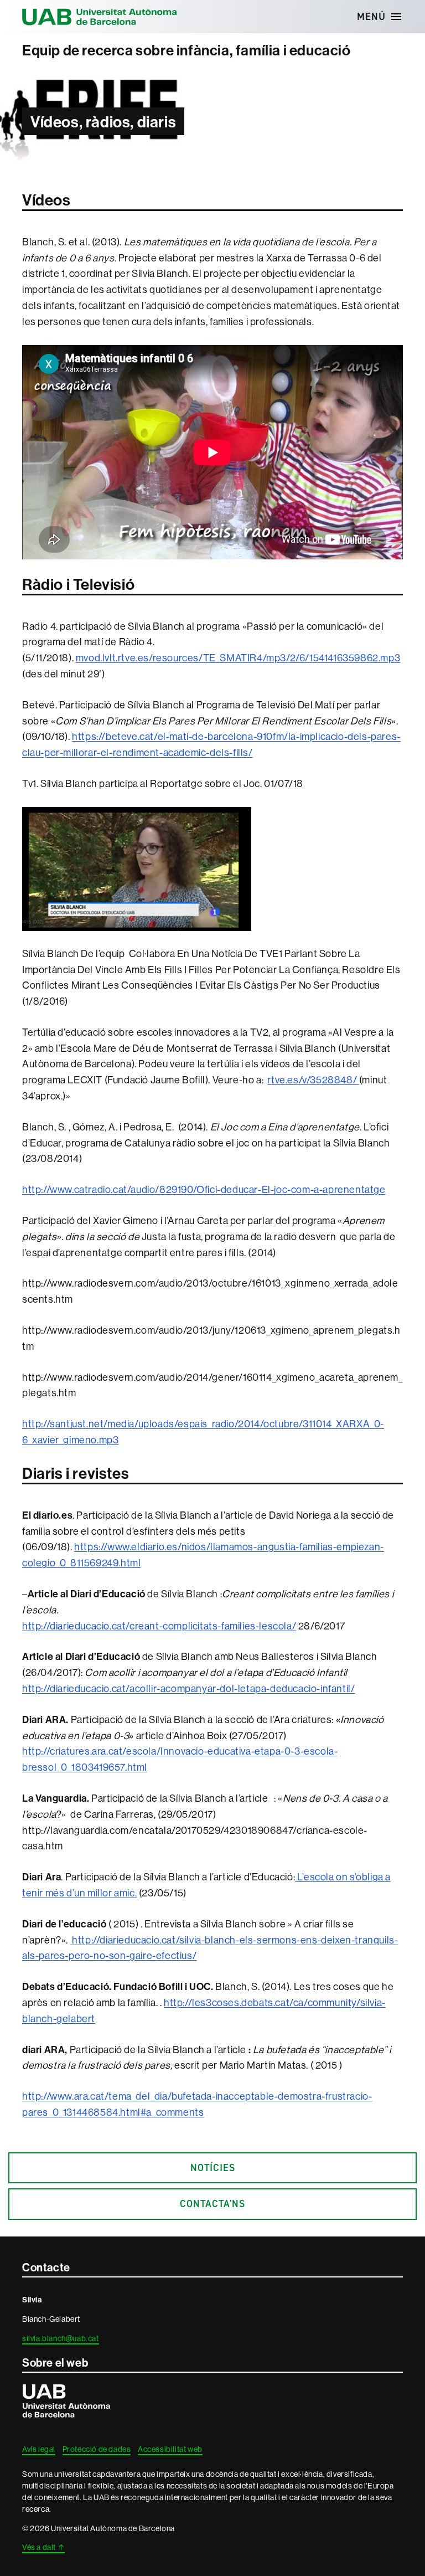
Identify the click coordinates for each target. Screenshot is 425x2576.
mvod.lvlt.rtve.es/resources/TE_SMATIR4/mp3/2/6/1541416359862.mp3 (238, 658)
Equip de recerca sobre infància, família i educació (186, 50)
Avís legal (39, 2449)
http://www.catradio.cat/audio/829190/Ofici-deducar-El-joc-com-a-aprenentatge (204, 1189)
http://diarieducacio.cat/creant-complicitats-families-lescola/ (159, 1626)
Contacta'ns (212, 2204)
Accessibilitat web (170, 2449)
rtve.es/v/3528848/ (312, 1080)
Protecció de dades (97, 2449)
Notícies (213, 2168)
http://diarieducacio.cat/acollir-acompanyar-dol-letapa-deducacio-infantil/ (188, 1688)
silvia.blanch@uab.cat (61, 2338)
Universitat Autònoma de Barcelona (100, 17)
